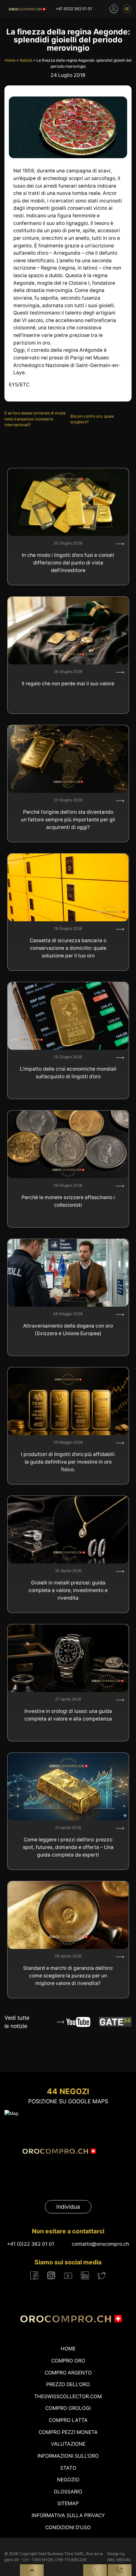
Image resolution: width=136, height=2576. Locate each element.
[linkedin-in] (85, 2275)
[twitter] (102, 2276)
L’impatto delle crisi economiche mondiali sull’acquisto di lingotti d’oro (68, 1073)
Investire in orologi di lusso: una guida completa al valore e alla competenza (68, 1715)
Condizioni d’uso (68, 2527)
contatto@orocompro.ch (100, 2244)
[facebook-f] (34, 2275)
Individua (68, 2207)
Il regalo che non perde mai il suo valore (68, 684)
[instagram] (51, 2275)
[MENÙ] (127, 9)
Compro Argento (68, 2373)
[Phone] (120, 2570)
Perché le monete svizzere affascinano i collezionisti (68, 1201)
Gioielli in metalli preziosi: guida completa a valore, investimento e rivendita (68, 1590)
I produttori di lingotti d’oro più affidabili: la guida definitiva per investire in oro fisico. (68, 1462)
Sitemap (68, 2503)
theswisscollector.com (68, 2396)
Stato (68, 2468)
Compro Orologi (68, 2408)
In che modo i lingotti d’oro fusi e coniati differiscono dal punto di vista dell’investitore (68, 563)
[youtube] (68, 2275)
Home (10, 60)
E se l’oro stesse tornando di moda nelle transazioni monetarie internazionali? (35, 419)
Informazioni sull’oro (68, 2456)
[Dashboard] (114, 9)
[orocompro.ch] (26, 9)
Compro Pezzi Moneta (68, 2432)
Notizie (26, 60)
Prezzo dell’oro (68, 2384)
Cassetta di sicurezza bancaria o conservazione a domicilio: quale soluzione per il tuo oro (68, 948)
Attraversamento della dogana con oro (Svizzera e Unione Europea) (68, 1330)
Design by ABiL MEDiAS (119, 2557)
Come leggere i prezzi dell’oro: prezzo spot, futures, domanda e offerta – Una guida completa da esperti (68, 1847)
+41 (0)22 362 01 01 (74, 9)
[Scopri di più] (120, 544)
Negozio (68, 2480)
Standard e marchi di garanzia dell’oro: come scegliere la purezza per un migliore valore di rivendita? (68, 1976)
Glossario (68, 2492)
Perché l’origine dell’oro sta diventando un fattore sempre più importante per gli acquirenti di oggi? (68, 819)
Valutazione (68, 2444)
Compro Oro (68, 2361)
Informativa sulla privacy (68, 2515)
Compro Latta (68, 2420)
